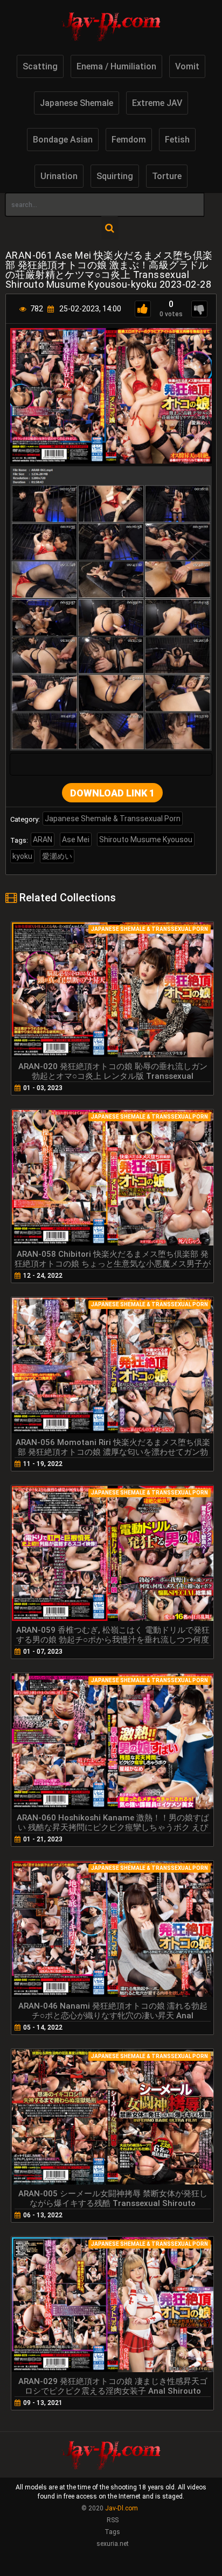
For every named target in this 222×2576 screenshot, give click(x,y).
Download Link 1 (112, 793)
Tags (112, 2532)
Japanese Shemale (77, 103)
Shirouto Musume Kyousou (146, 839)
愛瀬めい (57, 856)
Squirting (115, 176)
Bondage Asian (63, 140)
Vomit (187, 66)
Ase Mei (76, 839)
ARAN (43, 839)
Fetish (177, 140)
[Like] (143, 309)
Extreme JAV (157, 103)
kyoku (22, 856)
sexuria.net (113, 2544)
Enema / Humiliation (116, 66)
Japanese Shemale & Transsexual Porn (113, 819)
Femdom (129, 140)
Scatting (40, 66)
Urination (59, 176)
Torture (167, 176)
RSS (113, 2520)
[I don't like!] (199, 309)
